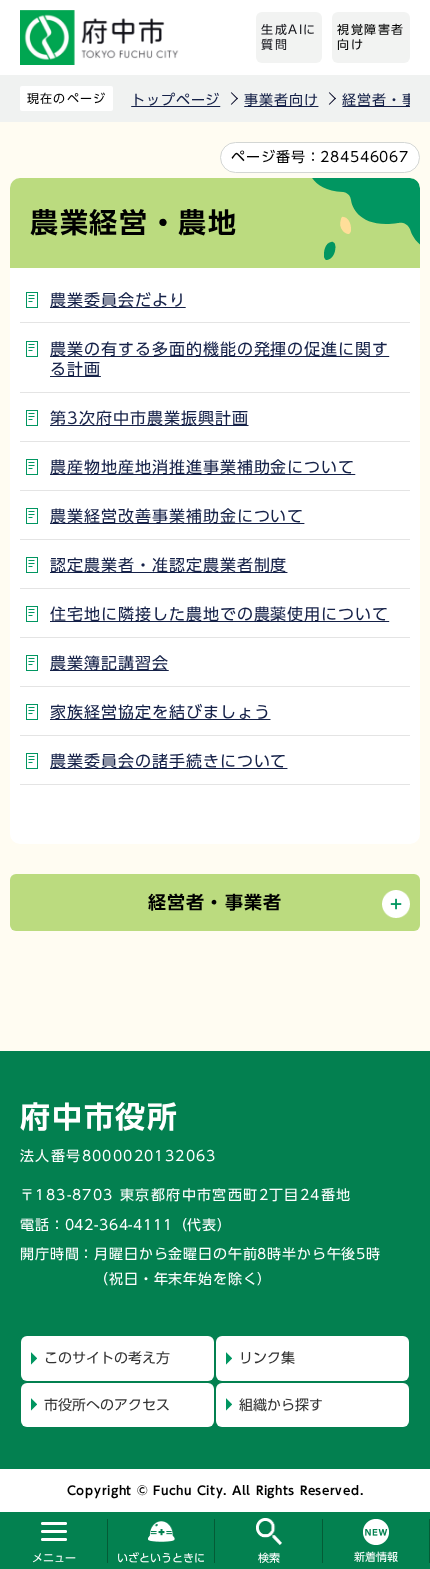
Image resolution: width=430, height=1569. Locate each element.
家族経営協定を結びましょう (160, 712)
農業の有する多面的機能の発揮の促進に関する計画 (219, 359)
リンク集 (267, 1358)
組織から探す (281, 1405)
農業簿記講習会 (109, 663)
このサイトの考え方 (107, 1358)
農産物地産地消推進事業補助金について (202, 467)
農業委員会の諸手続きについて (168, 761)
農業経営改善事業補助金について (177, 516)
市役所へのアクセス (107, 1405)
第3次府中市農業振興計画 (149, 418)
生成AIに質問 (289, 37)
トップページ (175, 100)
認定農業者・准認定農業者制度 (168, 565)
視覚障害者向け (371, 37)
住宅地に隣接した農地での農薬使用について (219, 614)
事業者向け (281, 100)
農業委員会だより (118, 300)
